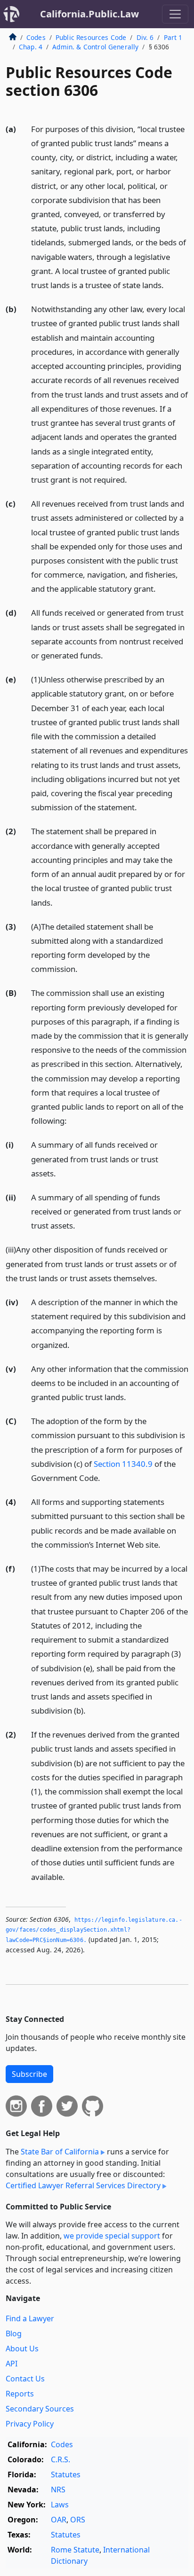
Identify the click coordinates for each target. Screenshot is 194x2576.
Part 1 (173, 37)
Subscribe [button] (29, 2074)
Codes (36, 37)
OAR (59, 2520)
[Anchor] (169, 285)
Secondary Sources (40, 2409)
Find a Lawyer (30, 2318)
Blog (14, 2333)
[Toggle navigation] (175, 14)
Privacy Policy (30, 2424)
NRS (58, 2490)
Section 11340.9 (123, 1464)
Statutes (66, 2474)
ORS (78, 2520)
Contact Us (25, 2379)
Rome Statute (75, 2550)
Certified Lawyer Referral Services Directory (83, 2185)
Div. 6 (145, 37)
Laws (60, 2505)
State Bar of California (60, 2152)
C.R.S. (61, 2459)
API (12, 2364)
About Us (22, 2349)
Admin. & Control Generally (95, 47)
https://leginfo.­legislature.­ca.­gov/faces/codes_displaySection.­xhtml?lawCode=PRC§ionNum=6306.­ (94, 1930)
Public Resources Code (91, 37)
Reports (20, 2394)
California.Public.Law (89, 14)
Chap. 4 (31, 47)
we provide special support (112, 2236)
